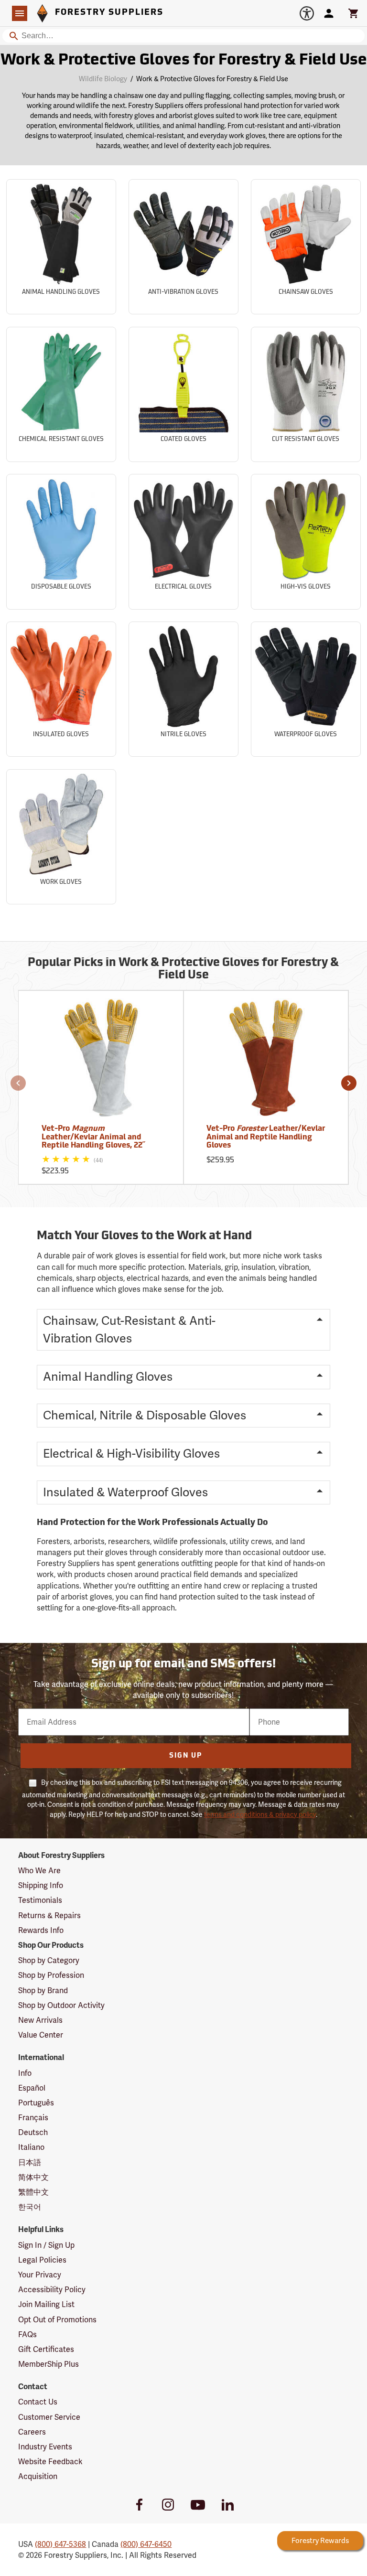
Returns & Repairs (49, 1916)
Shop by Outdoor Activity (61, 2005)
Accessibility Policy (52, 2290)
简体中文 (33, 2177)
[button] (18, 1083)
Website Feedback (50, 2462)
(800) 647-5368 (60, 2544)
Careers (32, 2432)
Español (32, 2088)
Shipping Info (41, 1885)
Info (25, 2073)
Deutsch (33, 2132)
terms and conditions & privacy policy (260, 1814)
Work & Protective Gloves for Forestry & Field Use (184, 61)
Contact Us (38, 2402)
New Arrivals (40, 2020)
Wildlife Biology (103, 79)
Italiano (31, 2147)
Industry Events (45, 2447)
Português (36, 2103)
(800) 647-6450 (146, 2544)
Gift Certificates (46, 2349)
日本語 (30, 2163)
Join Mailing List (46, 2304)
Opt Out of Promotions (57, 2320)
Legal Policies (42, 2260)
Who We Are (39, 1871)
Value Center (41, 2035)
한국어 (30, 2207)
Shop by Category (49, 1960)
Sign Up (186, 1756)
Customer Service (49, 2417)
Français (33, 2118)
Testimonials (40, 1900)
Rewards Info (41, 1930)
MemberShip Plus (49, 2364)
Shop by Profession (51, 1975)
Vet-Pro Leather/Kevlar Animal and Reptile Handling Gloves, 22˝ (93, 1137)
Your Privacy (40, 2275)
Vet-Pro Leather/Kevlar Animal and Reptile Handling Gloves (266, 1137)
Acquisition (38, 2476)
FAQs (27, 2334)
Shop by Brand (43, 1991)
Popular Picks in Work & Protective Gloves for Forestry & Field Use (183, 969)
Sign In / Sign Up (46, 2245)
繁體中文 (33, 2192)
